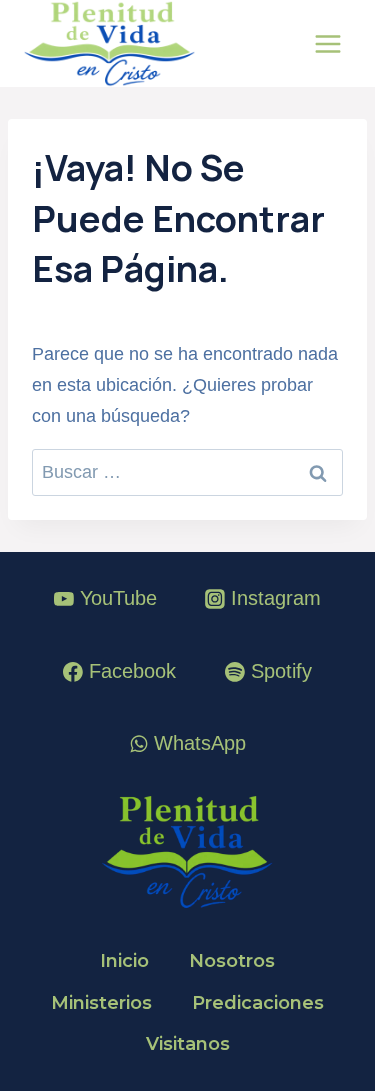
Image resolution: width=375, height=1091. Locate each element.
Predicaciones (258, 1003)
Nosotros (232, 961)
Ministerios (101, 1003)
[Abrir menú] (327, 43)
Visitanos (188, 1044)
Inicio (124, 961)
